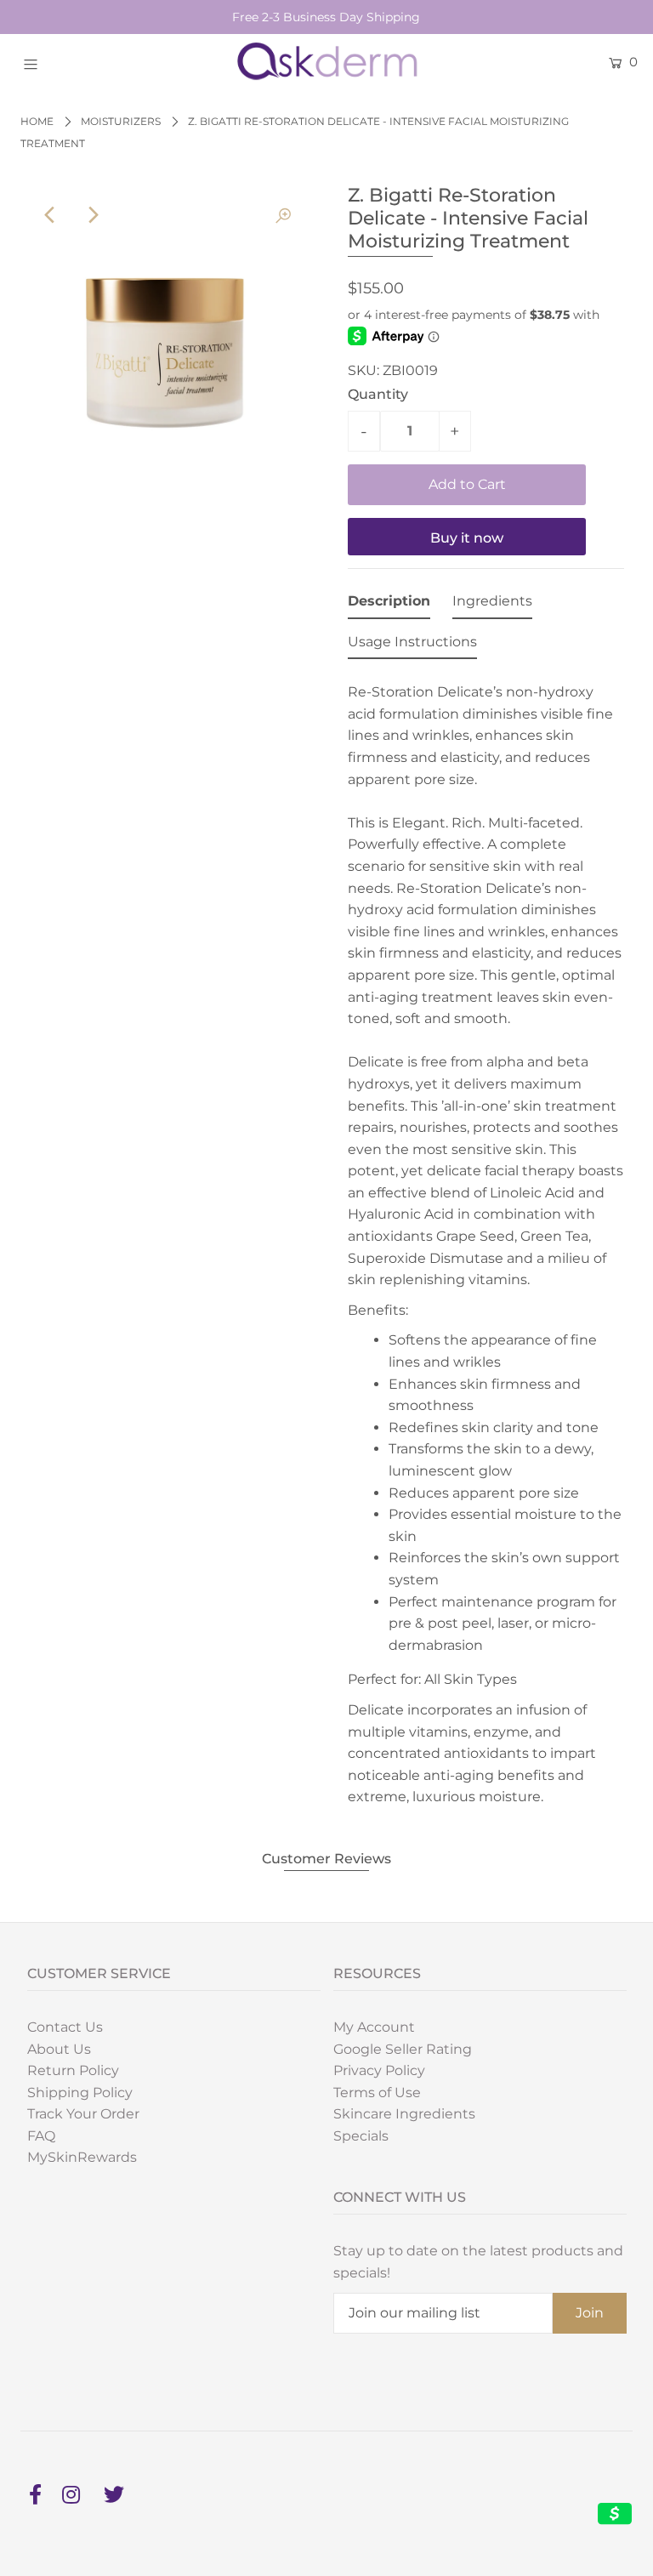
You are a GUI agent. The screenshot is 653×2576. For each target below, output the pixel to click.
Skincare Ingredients (404, 2114)
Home (37, 121)
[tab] (389, 605)
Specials (361, 2136)
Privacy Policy (379, 2070)
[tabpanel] (486, 1240)
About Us (59, 2049)
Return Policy (73, 2070)
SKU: (363, 370)
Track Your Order (83, 2114)
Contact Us (65, 2027)
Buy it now (467, 538)
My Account (374, 2027)
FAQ (41, 2136)
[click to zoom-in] (283, 215)
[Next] (93, 215)
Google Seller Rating (403, 2049)
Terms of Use (377, 2093)
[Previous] (51, 215)
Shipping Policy (80, 2093)
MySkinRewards (82, 2157)
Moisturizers (121, 121)
